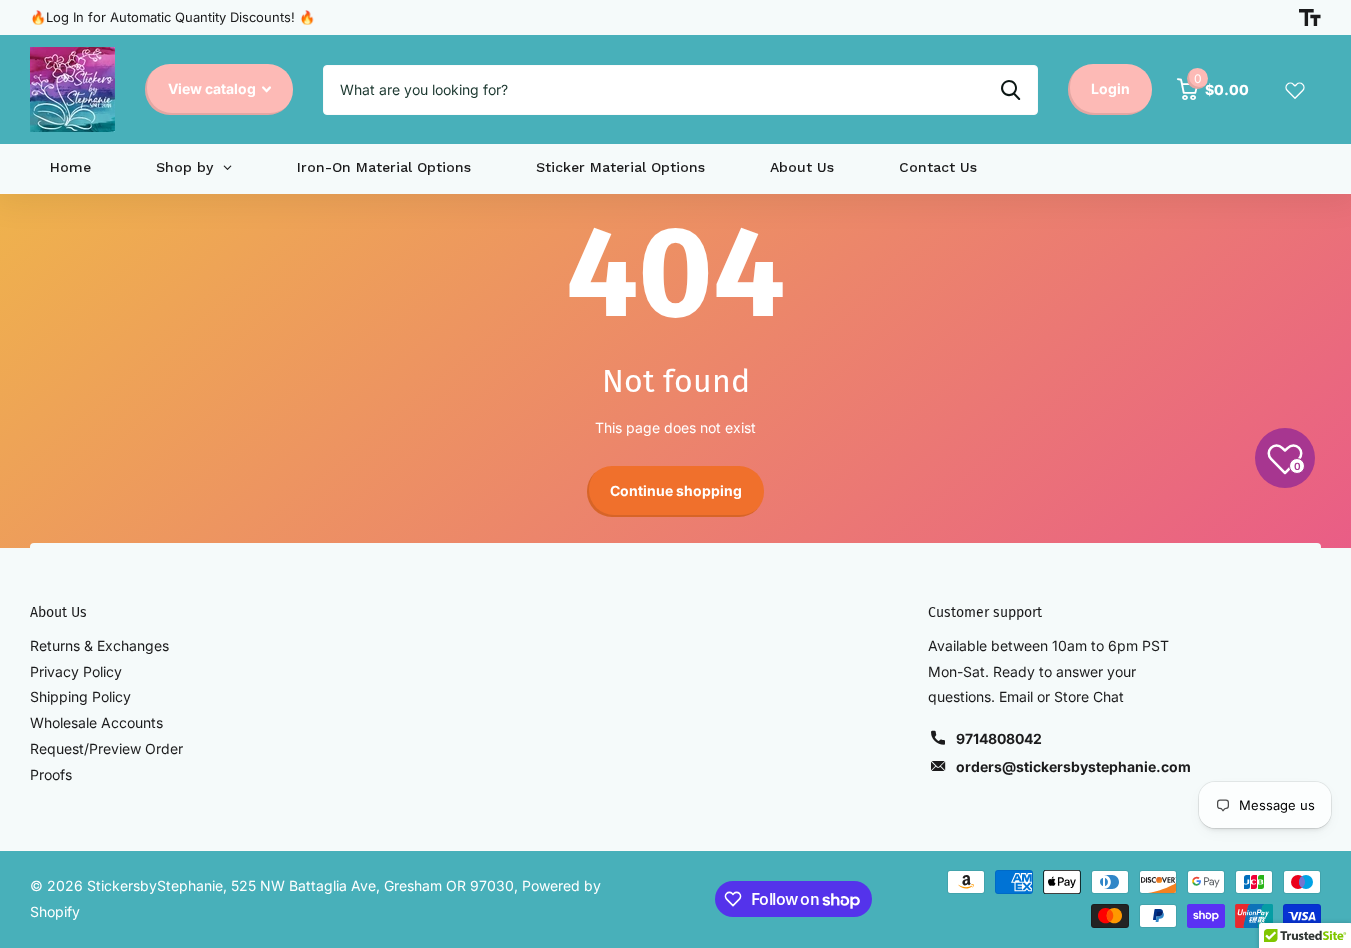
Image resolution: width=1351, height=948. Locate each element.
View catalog (213, 88)
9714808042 (999, 738)
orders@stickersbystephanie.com (1073, 766)
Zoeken (1010, 90)
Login (1110, 88)
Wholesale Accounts (96, 722)
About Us (58, 612)
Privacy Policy (76, 671)
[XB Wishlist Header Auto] (1295, 90)
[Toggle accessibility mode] (1310, 18)
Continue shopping (676, 490)
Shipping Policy (80, 696)
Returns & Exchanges (99, 645)
